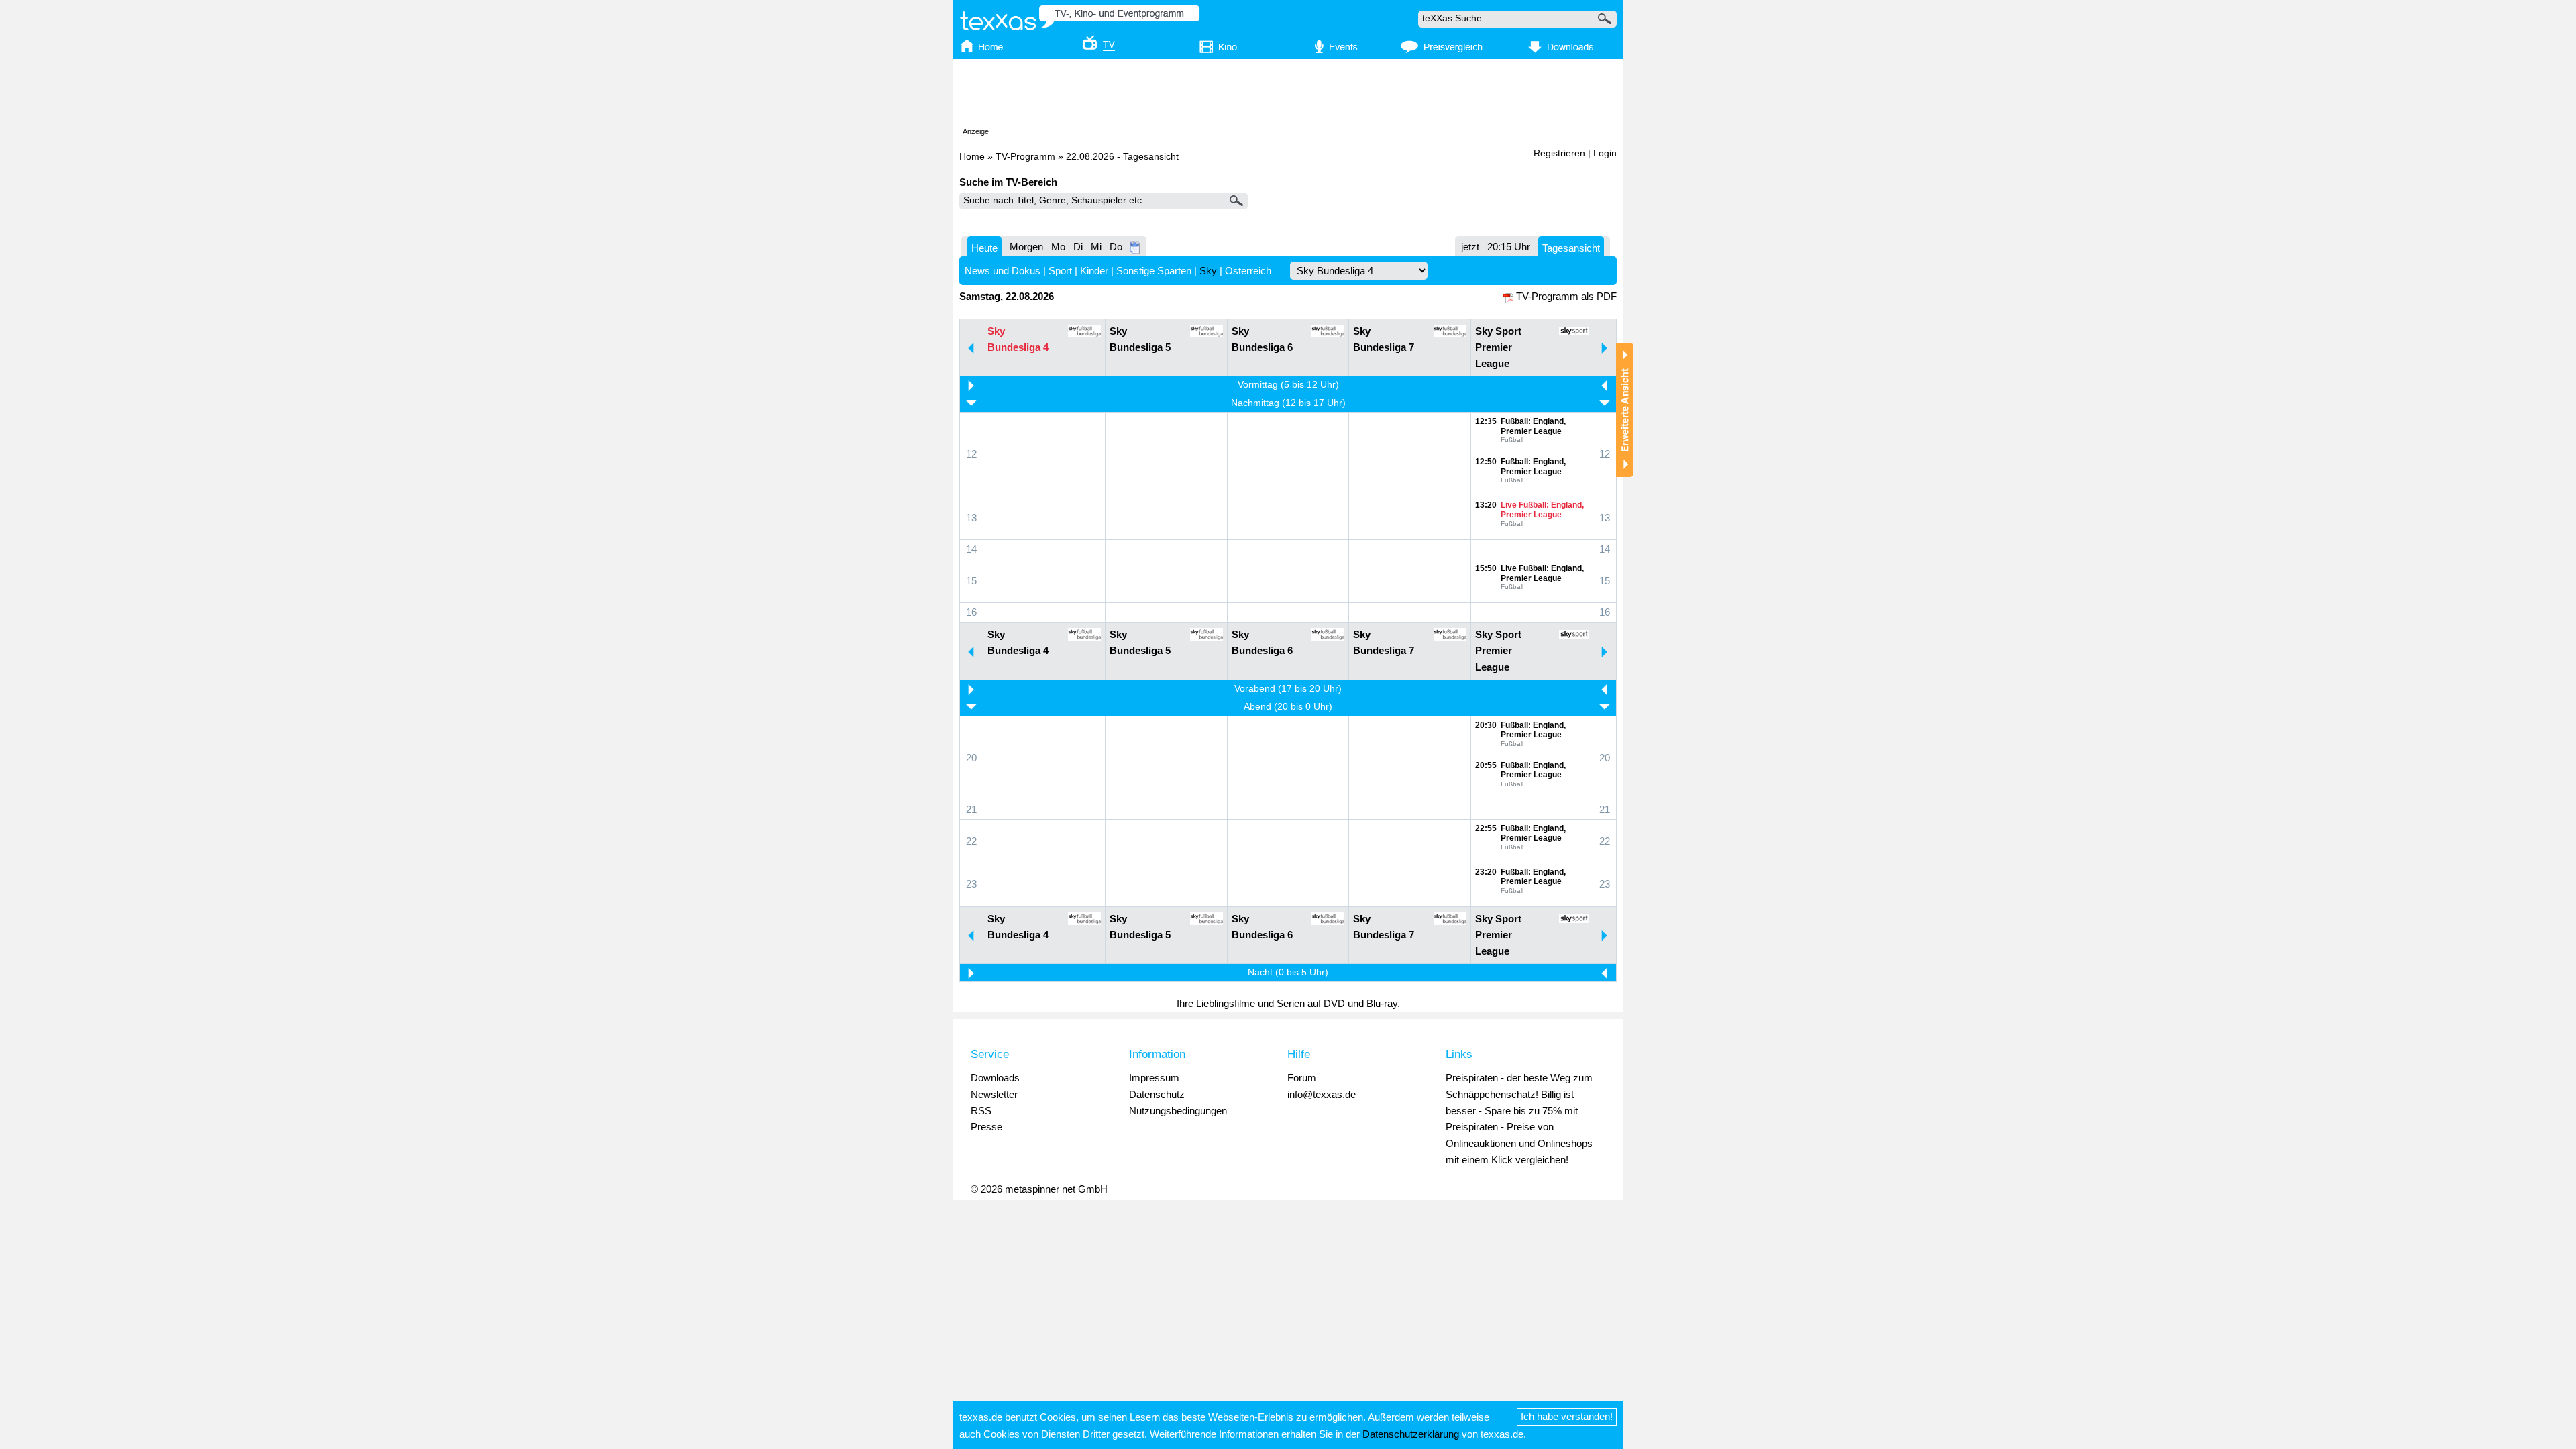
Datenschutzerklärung (1411, 1434)
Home (972, 157)
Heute (984, 248)
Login (1605, 153)
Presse (986, 1127)
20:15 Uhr (1509, 247)
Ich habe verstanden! (1567, 1416)
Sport (1060, 271)
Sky (1208, 271)
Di (1078, 247)
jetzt (1470, 247)
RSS (981, 1111)
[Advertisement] (1288, 96)
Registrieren (1559, 153)
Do (1116, 247)
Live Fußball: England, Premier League (1542, 510)
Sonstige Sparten (1154, 271)
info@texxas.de (1322, 1094)
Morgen (1026, 247)
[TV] (1089, 48)
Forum (1302, 1078)
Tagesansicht (1571, 248)
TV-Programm (1025, 157)
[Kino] (1209, 48)
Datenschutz (1157, 1094)
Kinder (1094, 271)
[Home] (995, 48)
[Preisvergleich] (1441, 48)
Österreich (1248, 271)
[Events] (1329, 48)
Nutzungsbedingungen (1178, 1111)
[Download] (1559, 48)
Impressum (1154, 1078)
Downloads (995, 1078)
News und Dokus (1003, 271)
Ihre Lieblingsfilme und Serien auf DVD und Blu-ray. (1288, 1003)
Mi (1096, 247)
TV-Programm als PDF (1566, 296)
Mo (1058, 247)
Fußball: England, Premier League (1533, 426)
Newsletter (994, 1094)
